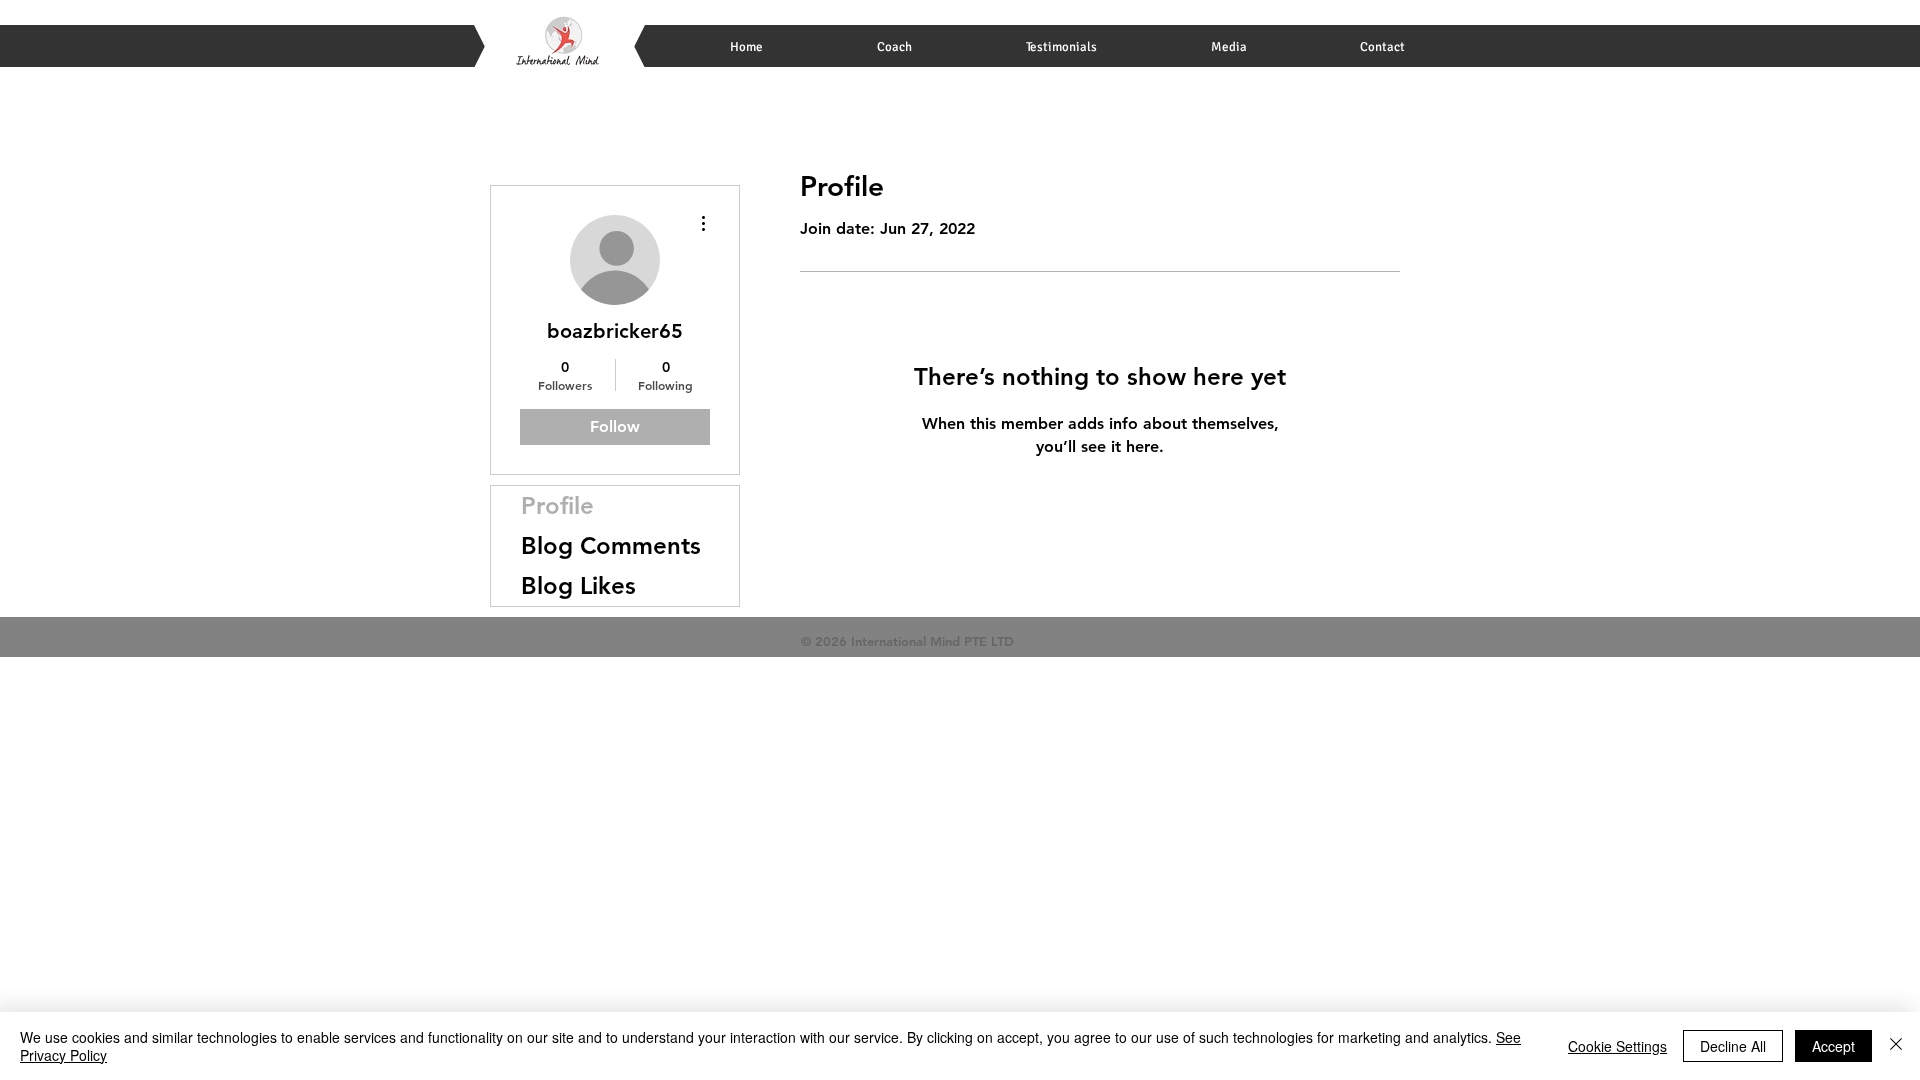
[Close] (1896, 1046)
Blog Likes (578, 585)
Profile (557, 505)
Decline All (1733, 1046)
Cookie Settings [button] (1617, 1046)
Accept (1833, 1046)
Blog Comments (611, 545)
